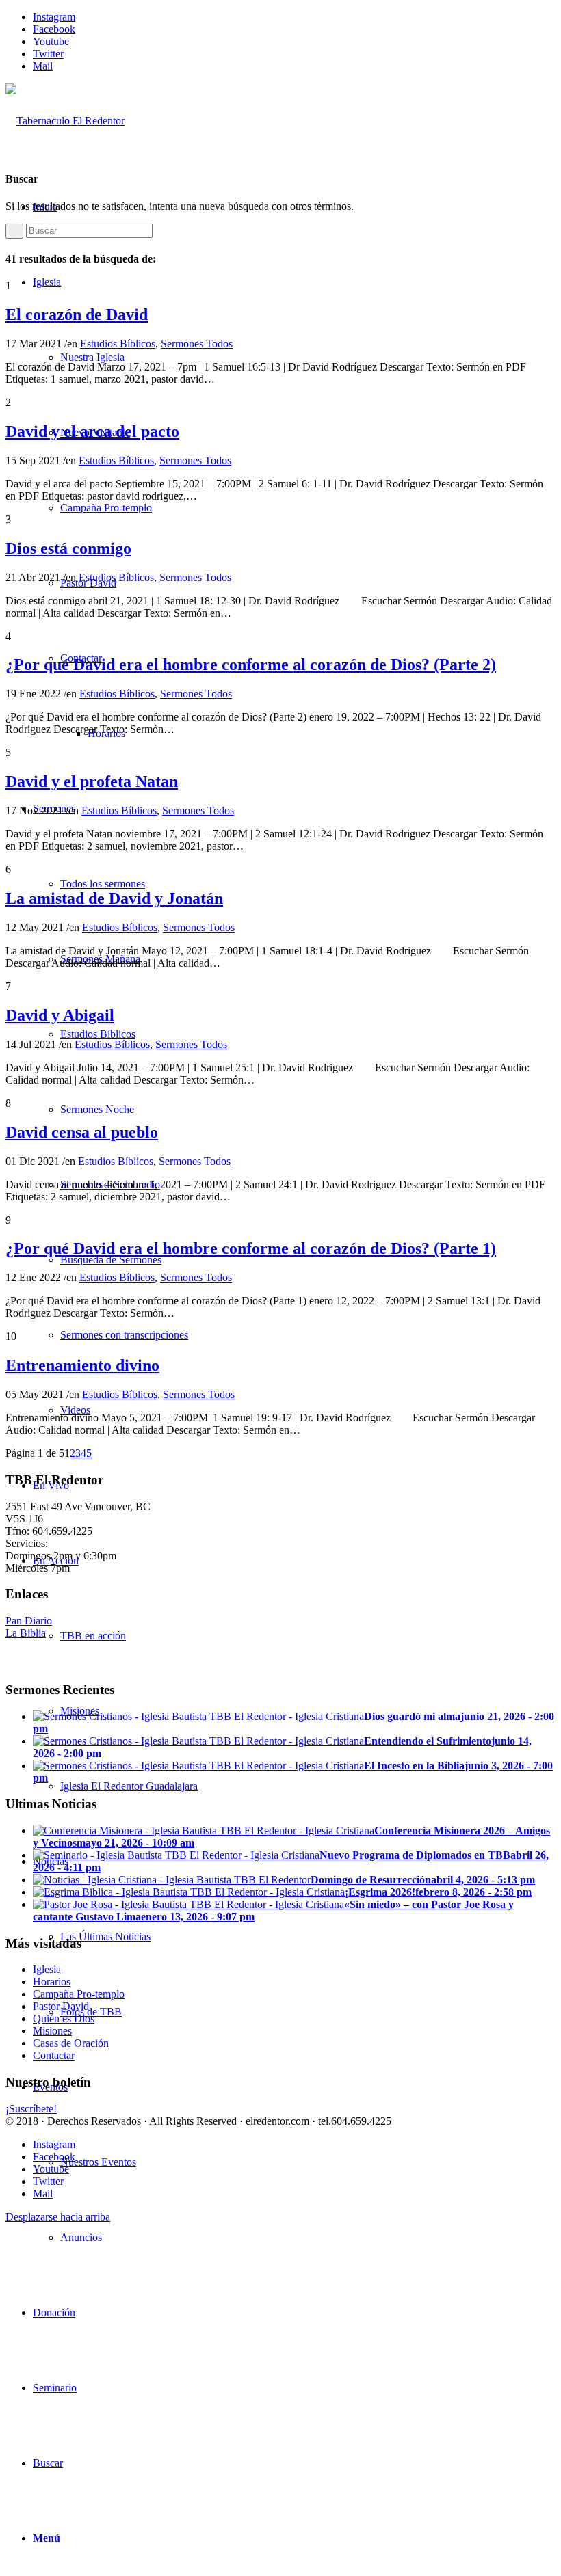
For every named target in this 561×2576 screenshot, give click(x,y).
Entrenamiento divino (82, 1365)
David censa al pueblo (82, 1132)
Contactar (54, 2055)
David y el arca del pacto (92, 431)
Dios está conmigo (68, 548)
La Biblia (26, 1633)
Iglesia (47, 1969)
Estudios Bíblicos (118, 344)
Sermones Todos (197, 344)
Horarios (52, 1982)
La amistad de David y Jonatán (114, 898)
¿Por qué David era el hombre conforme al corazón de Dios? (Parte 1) (251, 1248)
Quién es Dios (64, 2018)
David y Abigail (60, 1015)
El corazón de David (77, 314)
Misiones (52, 2031)
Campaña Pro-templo (79, 1994)
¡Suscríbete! (31, 2109)
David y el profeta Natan (92, 781)
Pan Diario (29, 1621)
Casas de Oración (71, 2043)
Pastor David (61, 2006)
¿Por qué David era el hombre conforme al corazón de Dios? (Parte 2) (251, 665)
